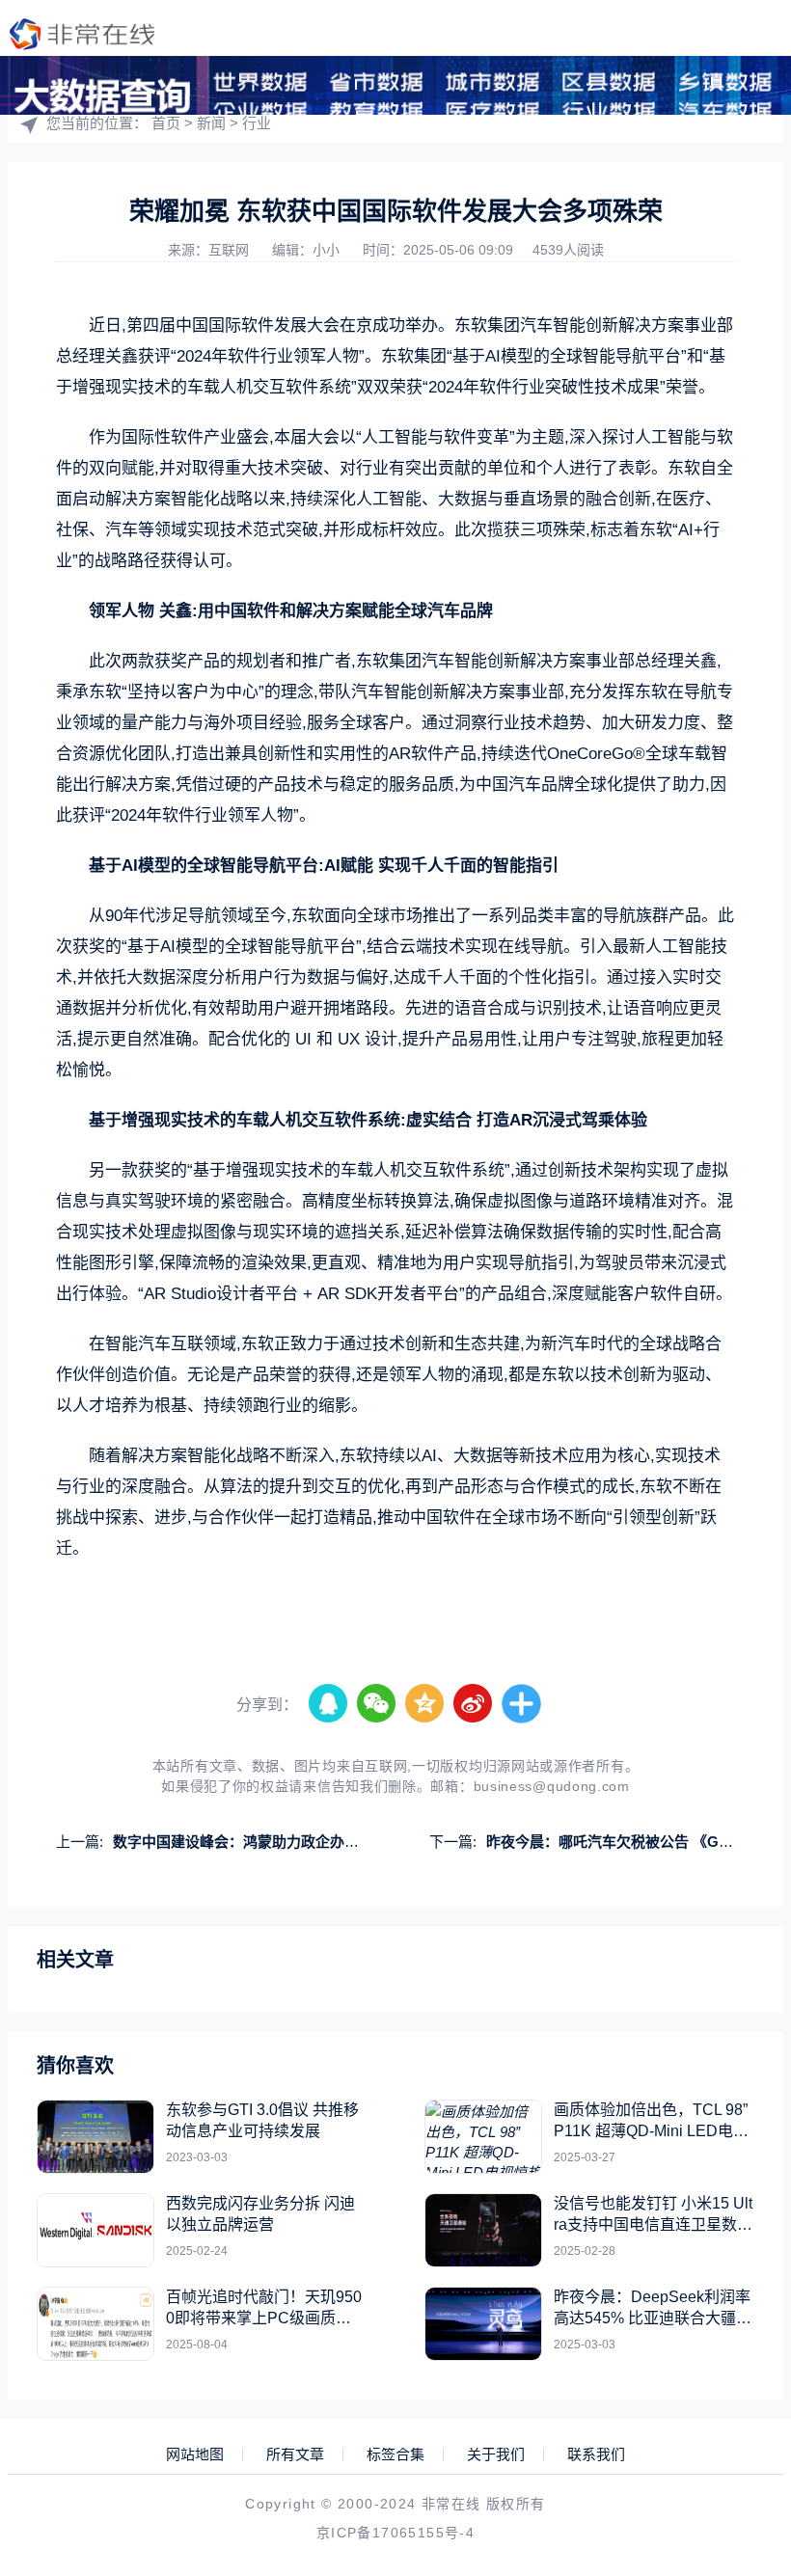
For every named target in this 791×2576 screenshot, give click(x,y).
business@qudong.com (552, 1786)
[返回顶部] (729, 2295)
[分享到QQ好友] (329, 1704)
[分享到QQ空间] (425, 1704)
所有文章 (295, 2454)
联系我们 (596, 2454)
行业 (257, 123)
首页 (166, 123)
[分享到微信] (377, 1704)
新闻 (211, 123)
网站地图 (195, 2454)
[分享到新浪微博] (474, 1704)
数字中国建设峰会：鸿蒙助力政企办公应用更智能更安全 (294, 1842)
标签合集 (395, 2454)
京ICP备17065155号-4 (395, 2533)
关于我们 (496, 2454)
